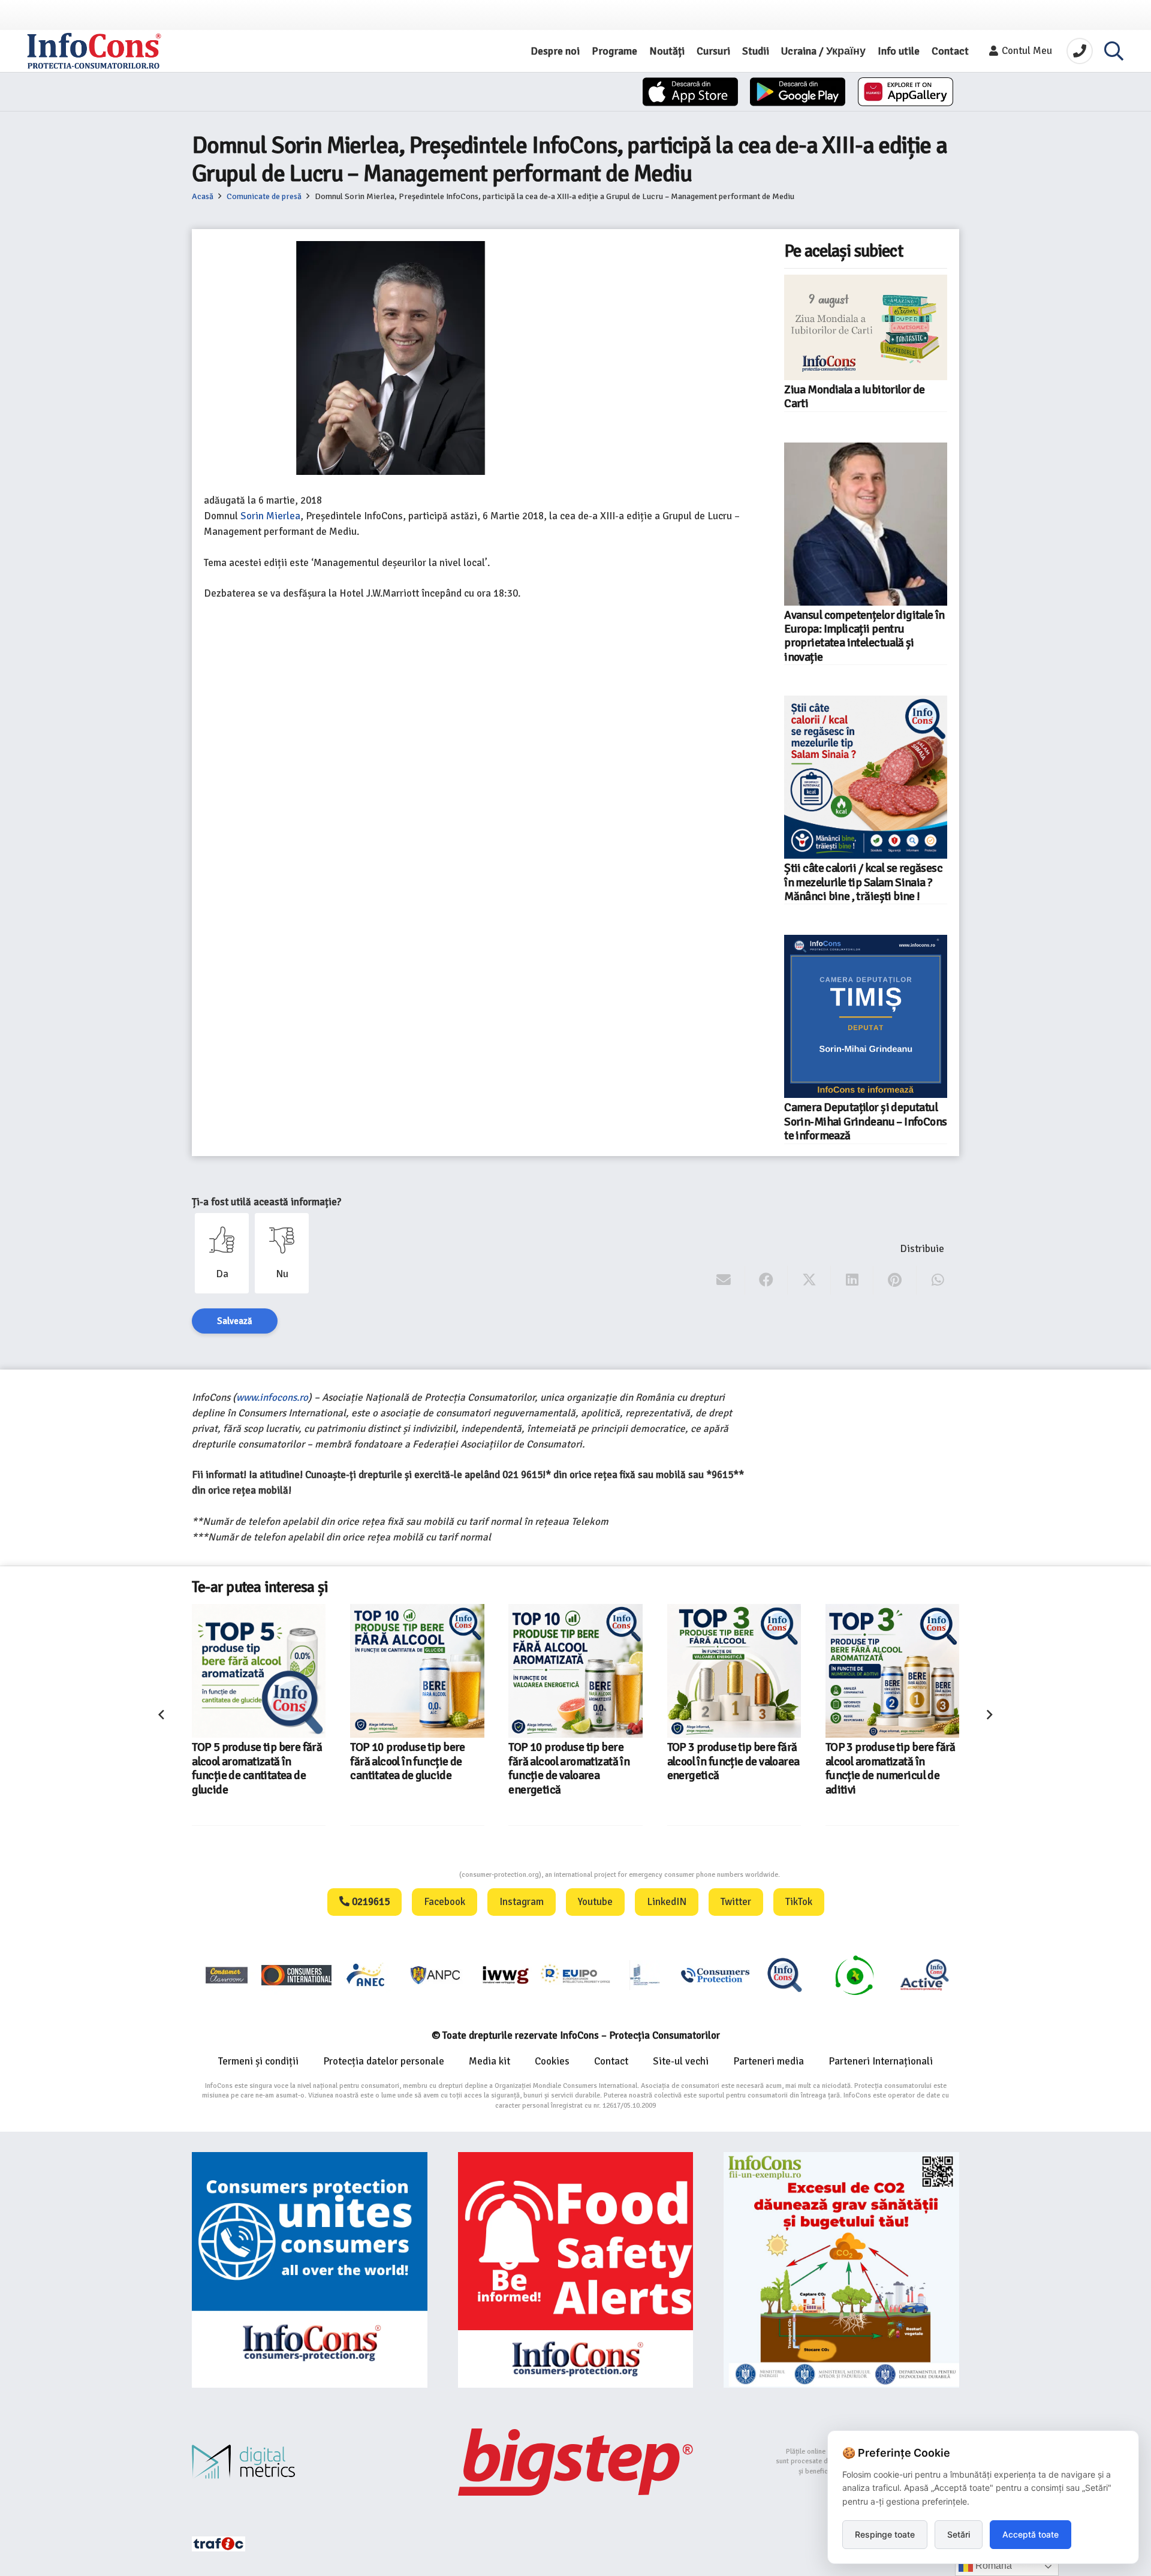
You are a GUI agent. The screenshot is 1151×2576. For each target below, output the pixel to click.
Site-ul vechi (681, 2061)
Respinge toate (885, 2534)
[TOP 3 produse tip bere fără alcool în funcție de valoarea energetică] (734, 1671)
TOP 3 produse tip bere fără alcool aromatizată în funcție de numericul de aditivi (891, 1768)
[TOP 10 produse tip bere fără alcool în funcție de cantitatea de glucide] (417, 1671)
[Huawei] (906, 92)
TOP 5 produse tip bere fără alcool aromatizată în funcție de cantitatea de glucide (257, 1768)
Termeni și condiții (258, 2061)
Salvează (235, 1321)
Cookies (552, 2061)
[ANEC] (366, 1975)
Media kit (489, 2061)
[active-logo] (924, 1975)
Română (992, 2566)
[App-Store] (690, 92)
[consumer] (227, 1975)
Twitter (736, 1902)
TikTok (799, 1902)
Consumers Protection (414, 1875)
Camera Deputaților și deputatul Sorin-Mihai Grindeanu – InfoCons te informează (865, 1122)
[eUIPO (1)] (715, 1975)
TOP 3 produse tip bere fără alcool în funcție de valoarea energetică (733, 1761)
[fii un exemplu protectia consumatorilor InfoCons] (841, 2270)
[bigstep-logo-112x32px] (576, 2462)
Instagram (522, 1902)
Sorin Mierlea (270, 516)
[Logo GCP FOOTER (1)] (854, 1975)
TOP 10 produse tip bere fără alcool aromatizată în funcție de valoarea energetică (569, 1768)
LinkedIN (667, 1902)
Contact (611, 2061)
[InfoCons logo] (94, 51)
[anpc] (436, 1975)
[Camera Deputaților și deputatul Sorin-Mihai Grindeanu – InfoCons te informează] (866, 1016)
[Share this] (766, 1280)
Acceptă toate (1031, 2534)
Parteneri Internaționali (881, 2061)
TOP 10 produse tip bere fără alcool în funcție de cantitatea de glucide (408, 1761)
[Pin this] (895, 1280)
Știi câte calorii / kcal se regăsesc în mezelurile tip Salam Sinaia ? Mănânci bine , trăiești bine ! (863, 882)
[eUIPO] (575, 1975)
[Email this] (724, 1280)
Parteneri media (769, 2061)
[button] (1114, 51)
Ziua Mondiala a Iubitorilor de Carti (854, 397)
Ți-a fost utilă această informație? (266, 1202)
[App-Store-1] (798, 92)
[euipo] (505, 1975)
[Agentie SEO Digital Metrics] (310, 2462)
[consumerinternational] (296, 1975)
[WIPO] (645, 1975)
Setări (959, 2534)
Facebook (445, 1902)
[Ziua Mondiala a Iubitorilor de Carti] (866, 327)
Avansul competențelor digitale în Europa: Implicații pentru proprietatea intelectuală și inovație (864, 636)
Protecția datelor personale (384, 2061)
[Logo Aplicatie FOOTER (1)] (785, 1975)
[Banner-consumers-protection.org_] (310, 2270)
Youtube (595, 1902)
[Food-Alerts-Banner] (576, 2270)
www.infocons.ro (272, 1397)
